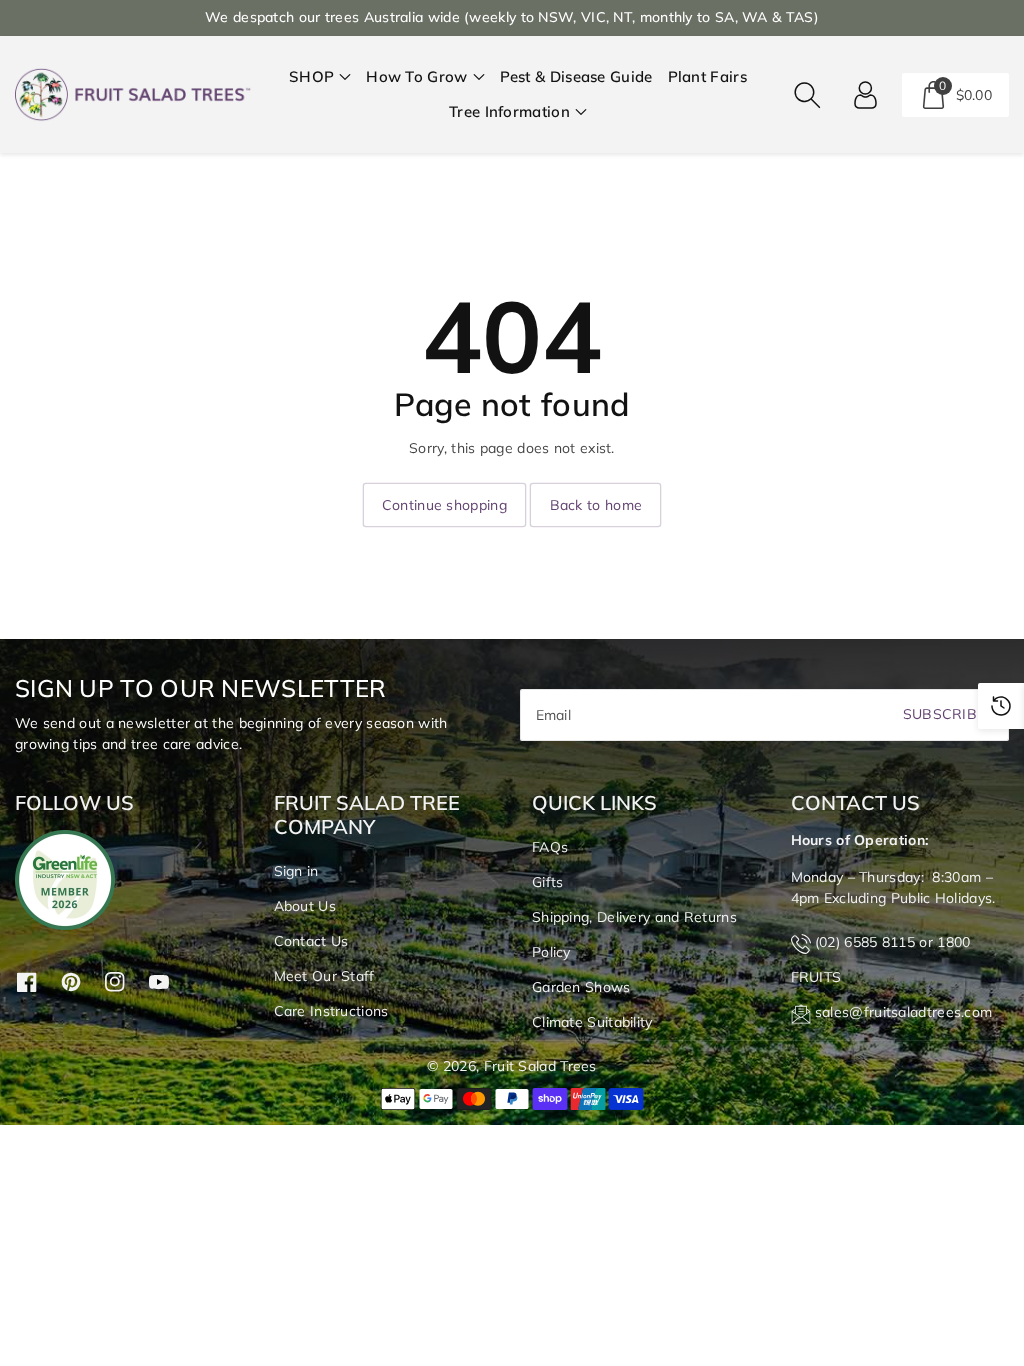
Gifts (548, 882)
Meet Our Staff (324, 976)
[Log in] (866, 95)
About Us (305, 906)
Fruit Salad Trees (540, 1066)
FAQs (550, 847)
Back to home (596, 505)
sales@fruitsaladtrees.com (904, 1012)
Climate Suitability (592, 1022)
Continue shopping (444, 505)
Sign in (296, 871)
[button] (320, 77)
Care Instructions (331, 1011)
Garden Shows (581, 987)
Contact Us (311, 941)
